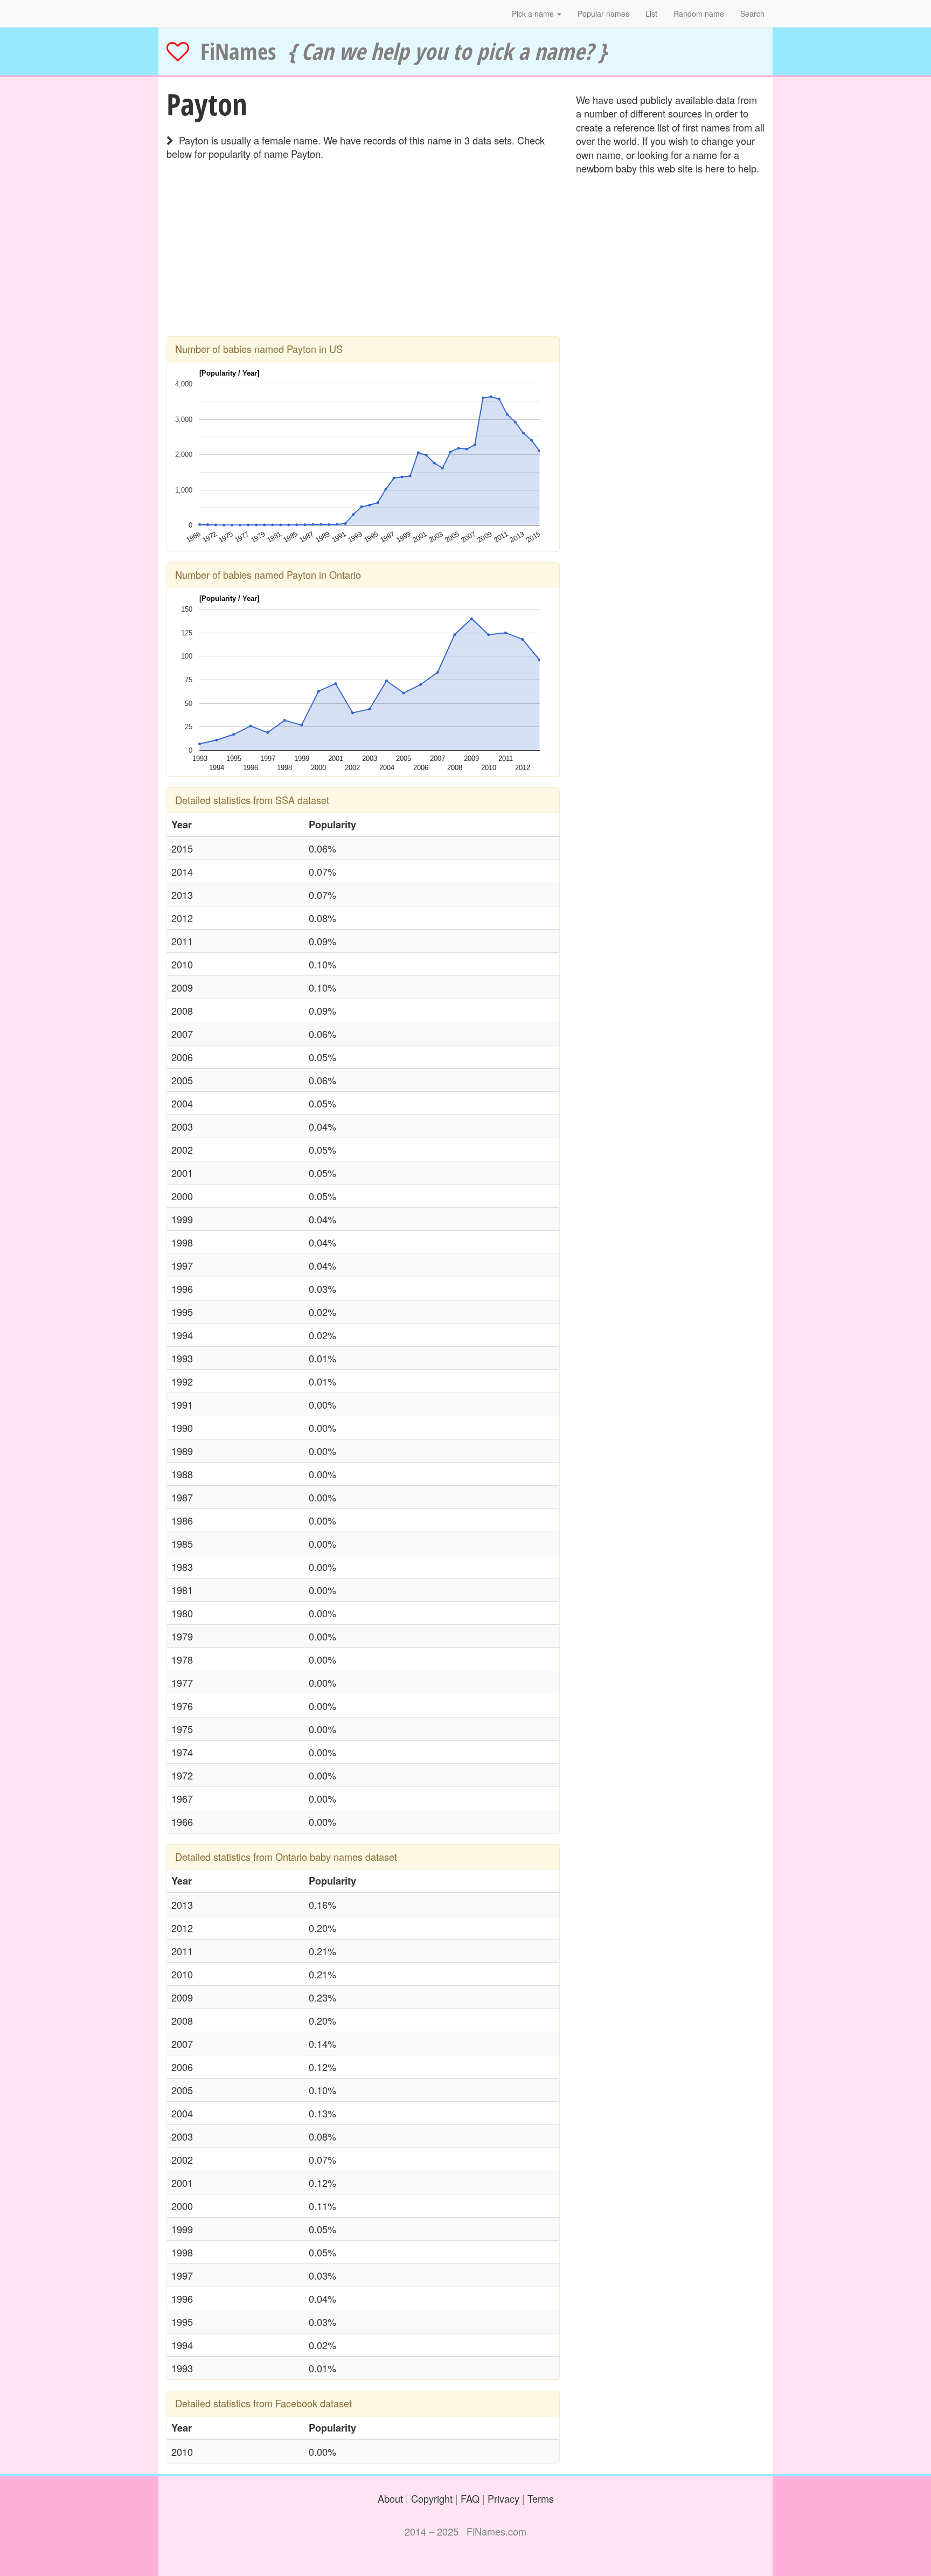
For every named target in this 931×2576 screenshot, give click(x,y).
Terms (541, 2498)
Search (752, 13)
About (390, 2498)
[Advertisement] (363, 261)
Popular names (603, 13)
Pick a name (534, 13)
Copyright (432, 2498)
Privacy (503, 2498)
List (651, 13)
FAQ (470, 2498)
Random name (699, 13)
